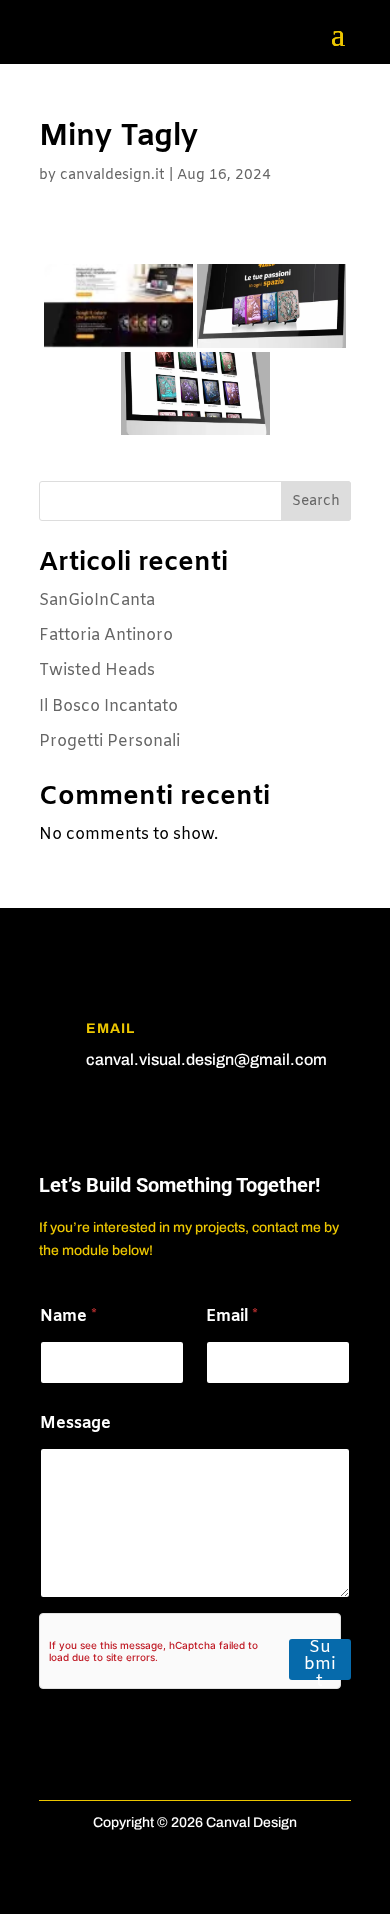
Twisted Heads (97, 670)
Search (316, 501)
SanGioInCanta (97, 600)
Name (68, 1316)
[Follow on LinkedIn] (55, 1119)
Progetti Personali (109, 741)
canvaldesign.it (112, 175)
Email (232, 1316)
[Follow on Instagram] (95, 1119)
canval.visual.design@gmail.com (206, 1059)
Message (75, 1423)
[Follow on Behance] (135, 1119)
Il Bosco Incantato (108, 706)
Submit (320, 1659)
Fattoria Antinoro (106, 635)
